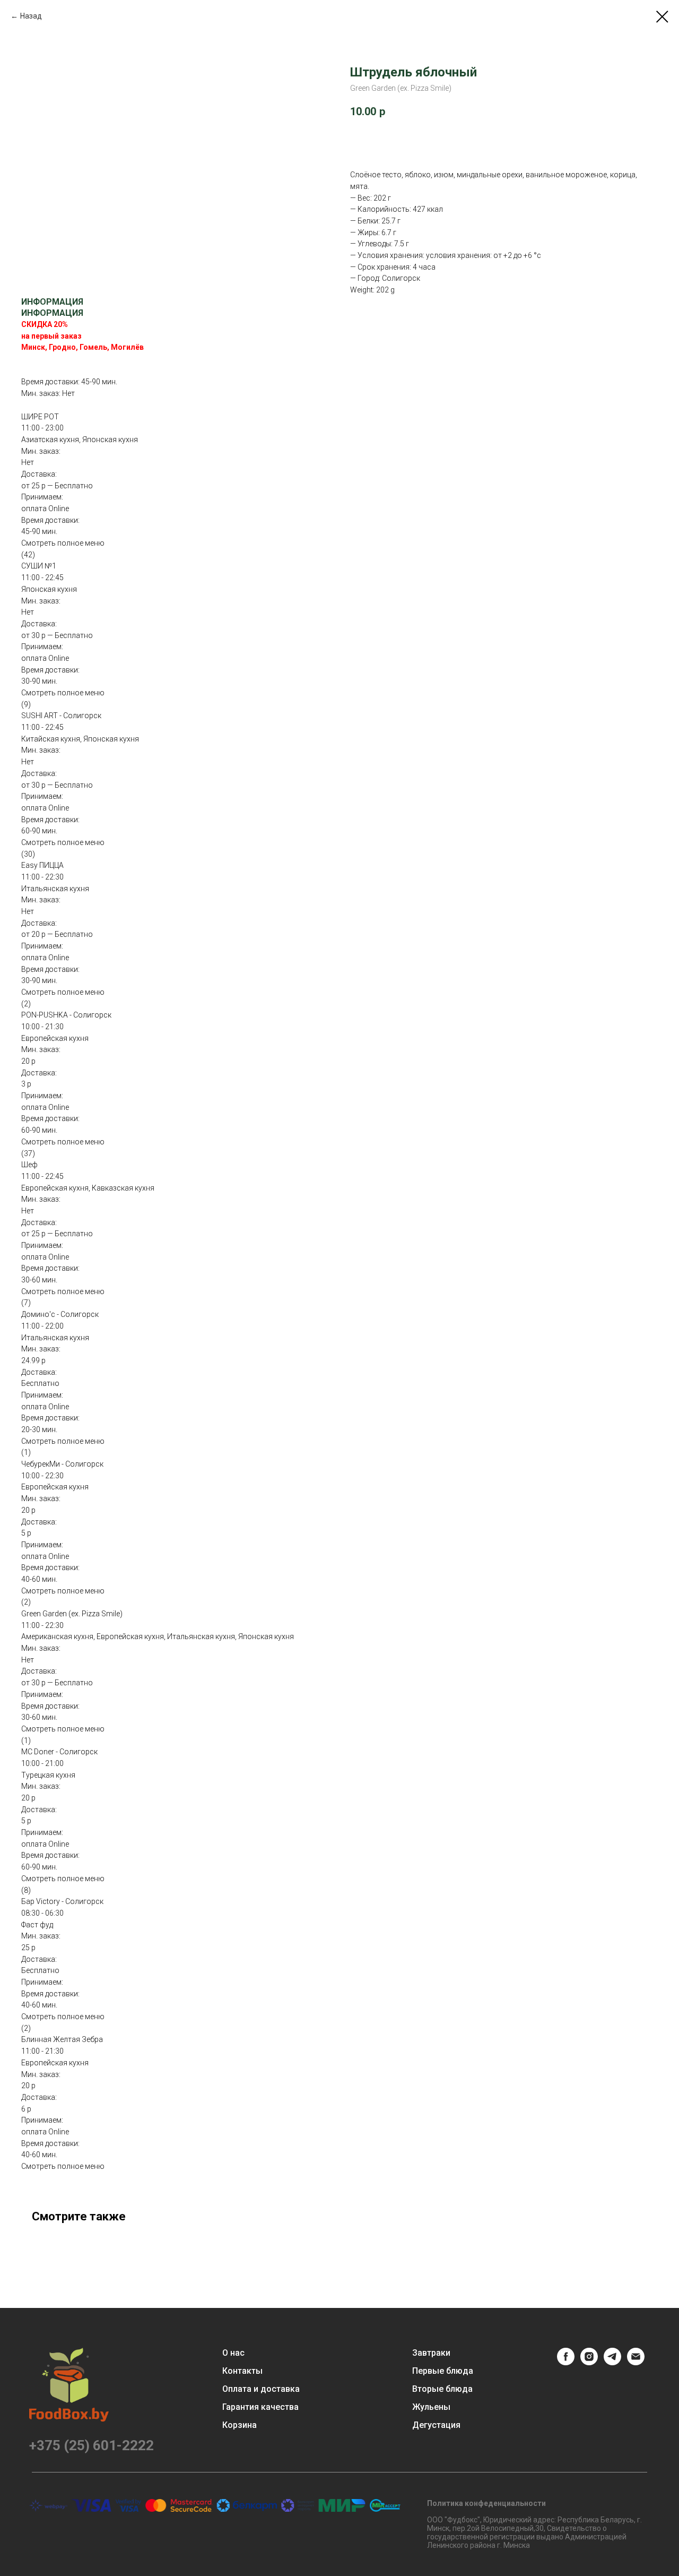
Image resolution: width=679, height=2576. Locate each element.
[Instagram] (589, 2362)
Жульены (431, 2407)
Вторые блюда (442, 2389)
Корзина (240, 2425)
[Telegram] (612, 2362)
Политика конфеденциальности (486, 2503)
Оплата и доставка (261, 2389)
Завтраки (431, 2353)
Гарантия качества (260, 2407)
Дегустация (436, 2425)
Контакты (242, 2371)
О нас (233, 2353)
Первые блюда (443, 2371)
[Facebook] (566, 2362)
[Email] (636, 2362)
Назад (31, 16)
